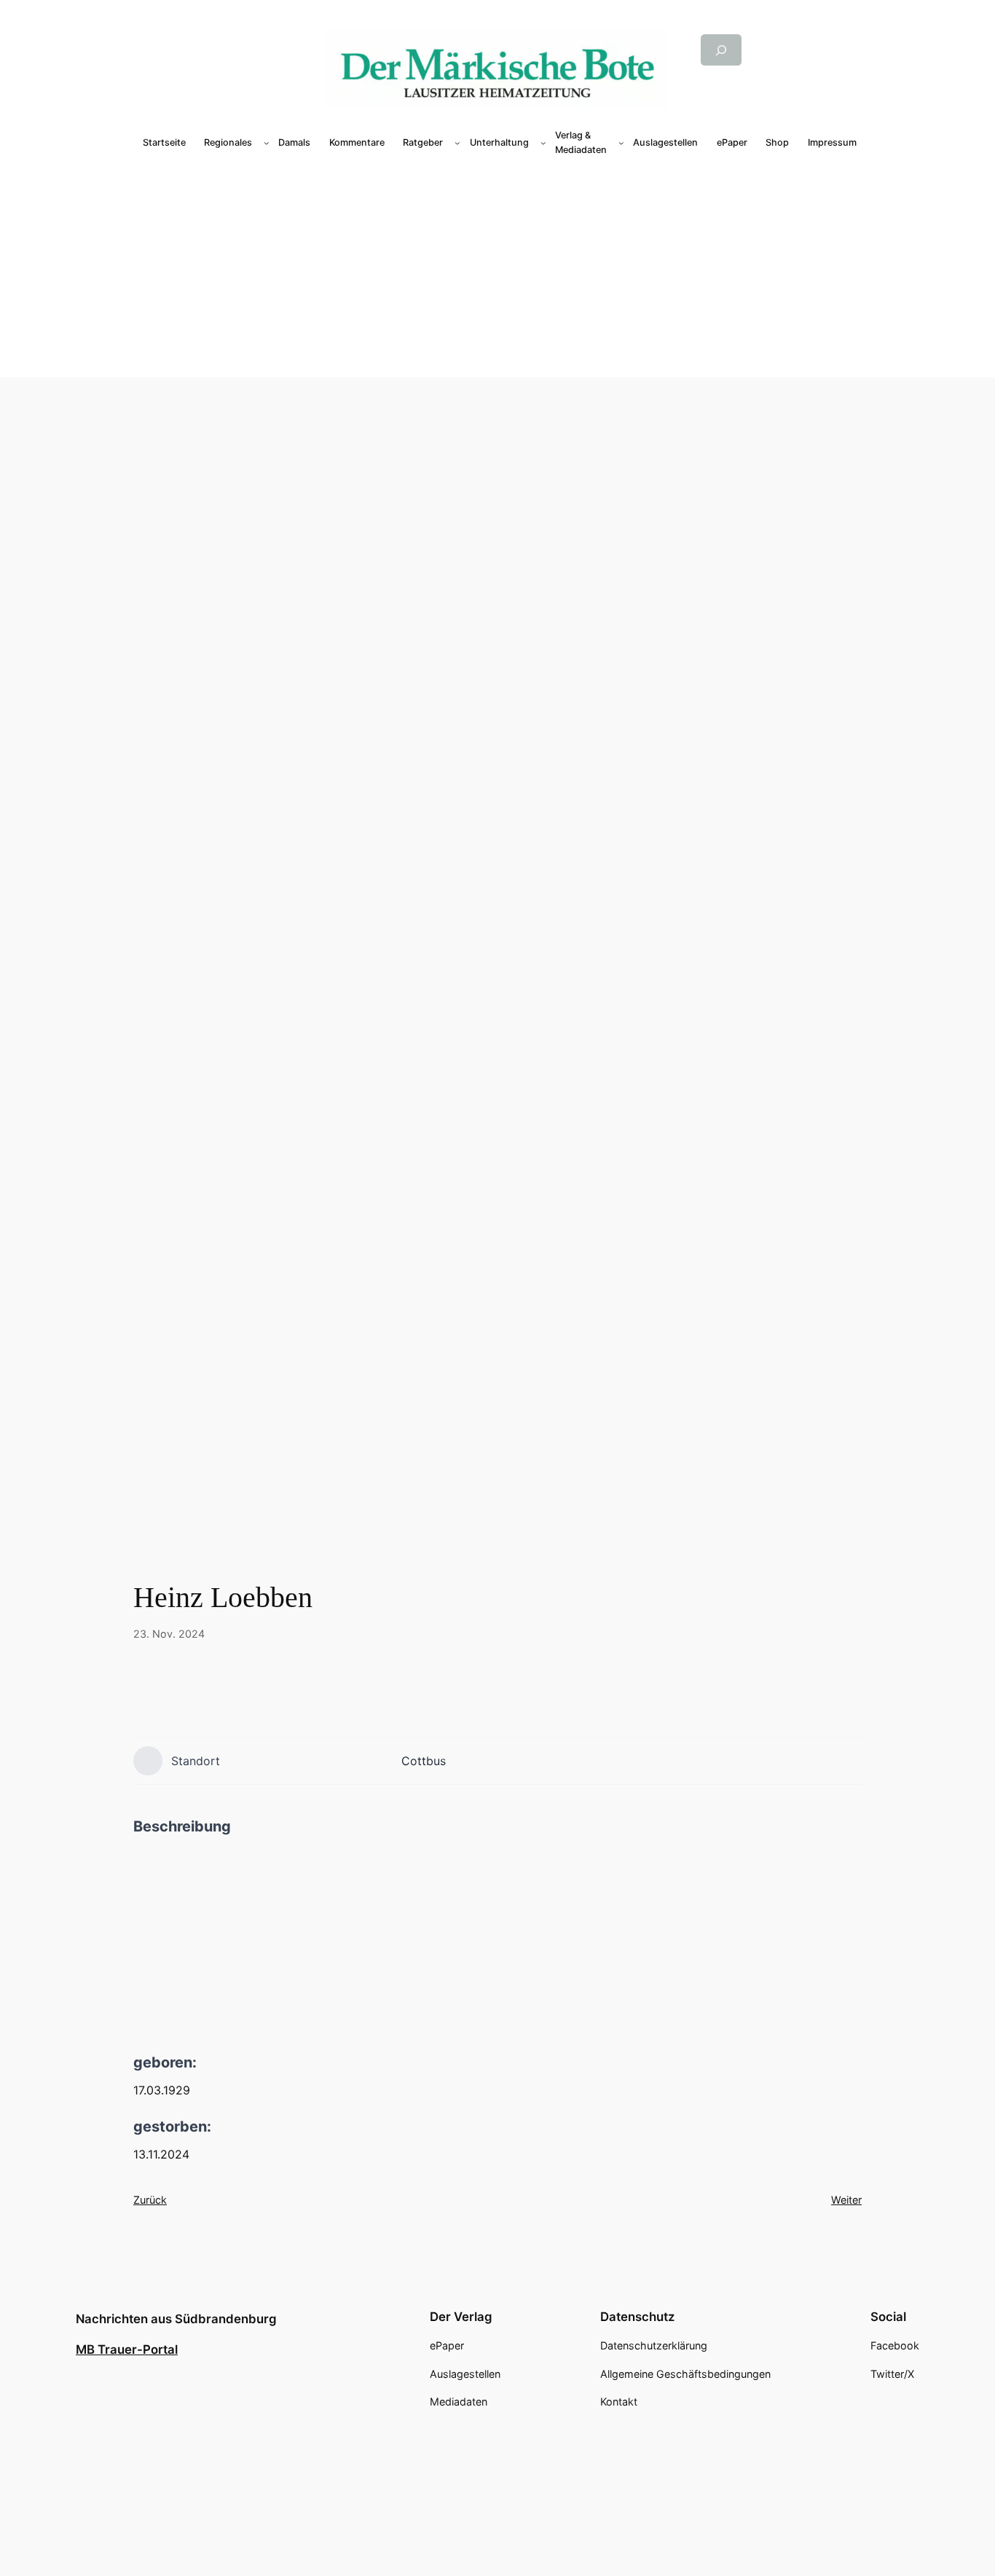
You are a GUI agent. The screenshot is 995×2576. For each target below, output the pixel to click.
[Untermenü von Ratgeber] (457, 143)
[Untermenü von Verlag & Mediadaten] (621, 143)
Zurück (150, 2200)
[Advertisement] (500, 268)
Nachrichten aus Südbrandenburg (176, 2319)
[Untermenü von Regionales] (267, 143)
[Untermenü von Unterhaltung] (543, 143)
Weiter (846, 2200)
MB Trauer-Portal (127, 2349)
